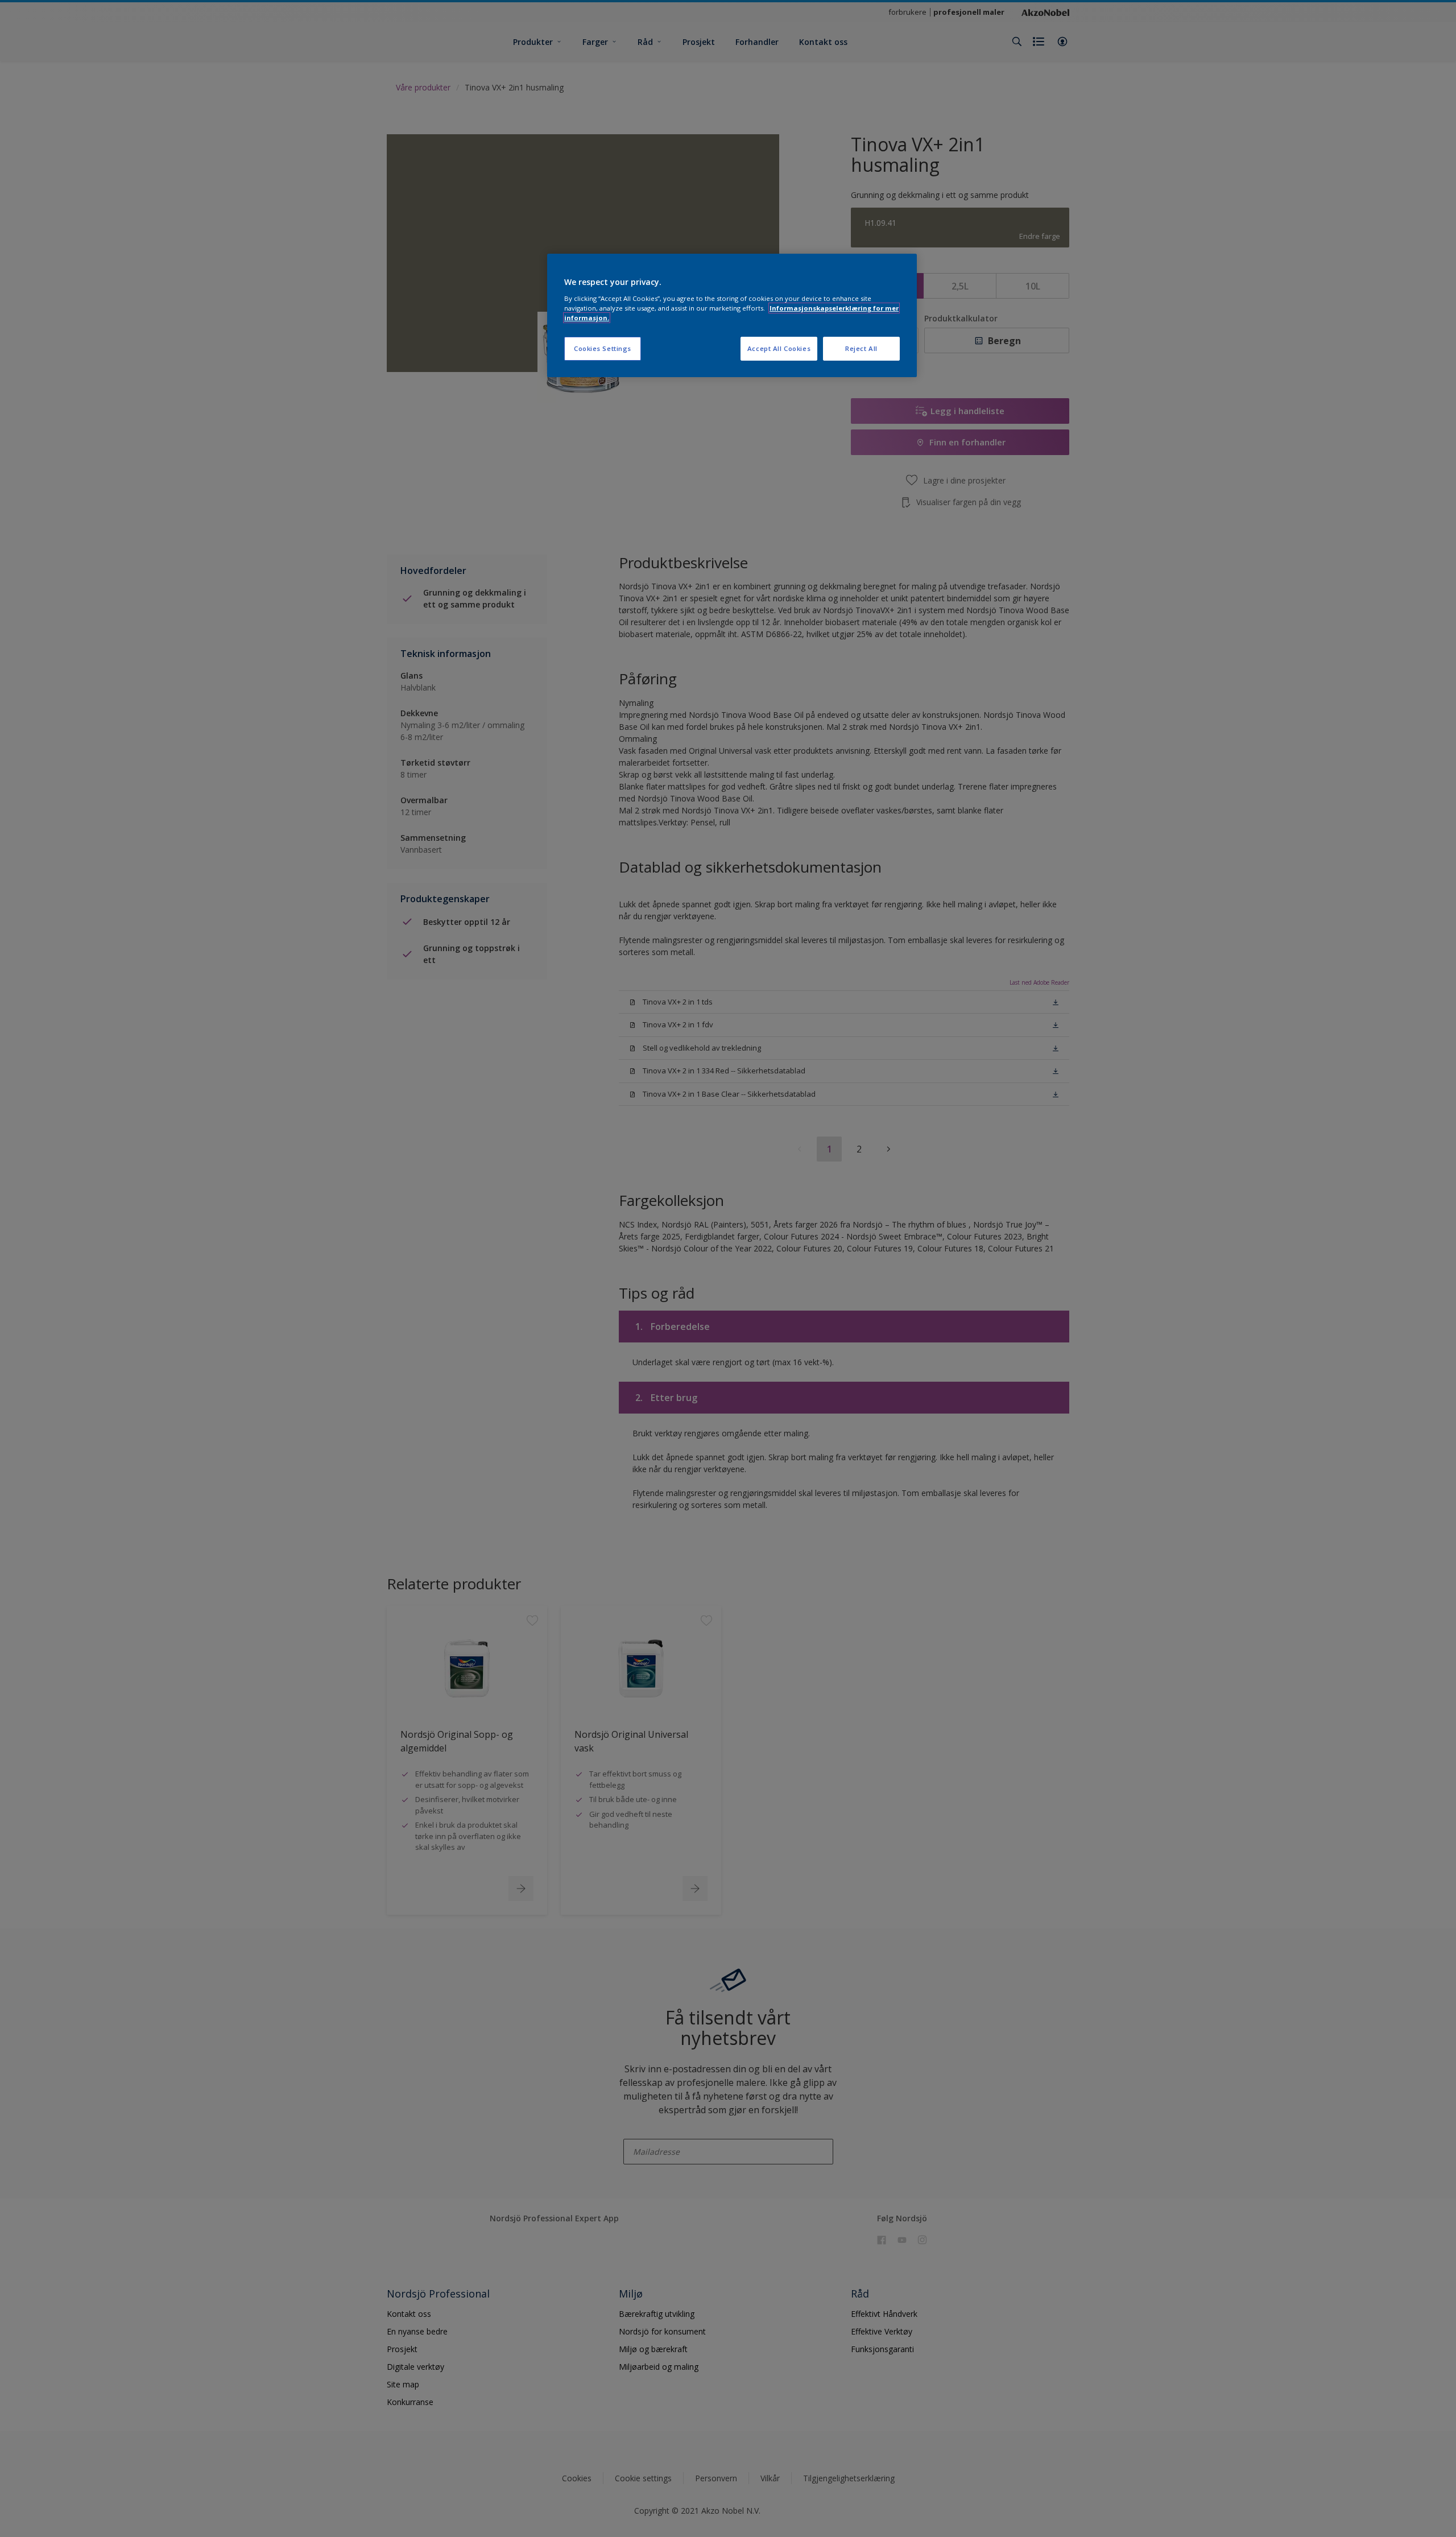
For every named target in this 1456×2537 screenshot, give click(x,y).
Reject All (861, 348)
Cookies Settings (603, 348)
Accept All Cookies (779, 348)
